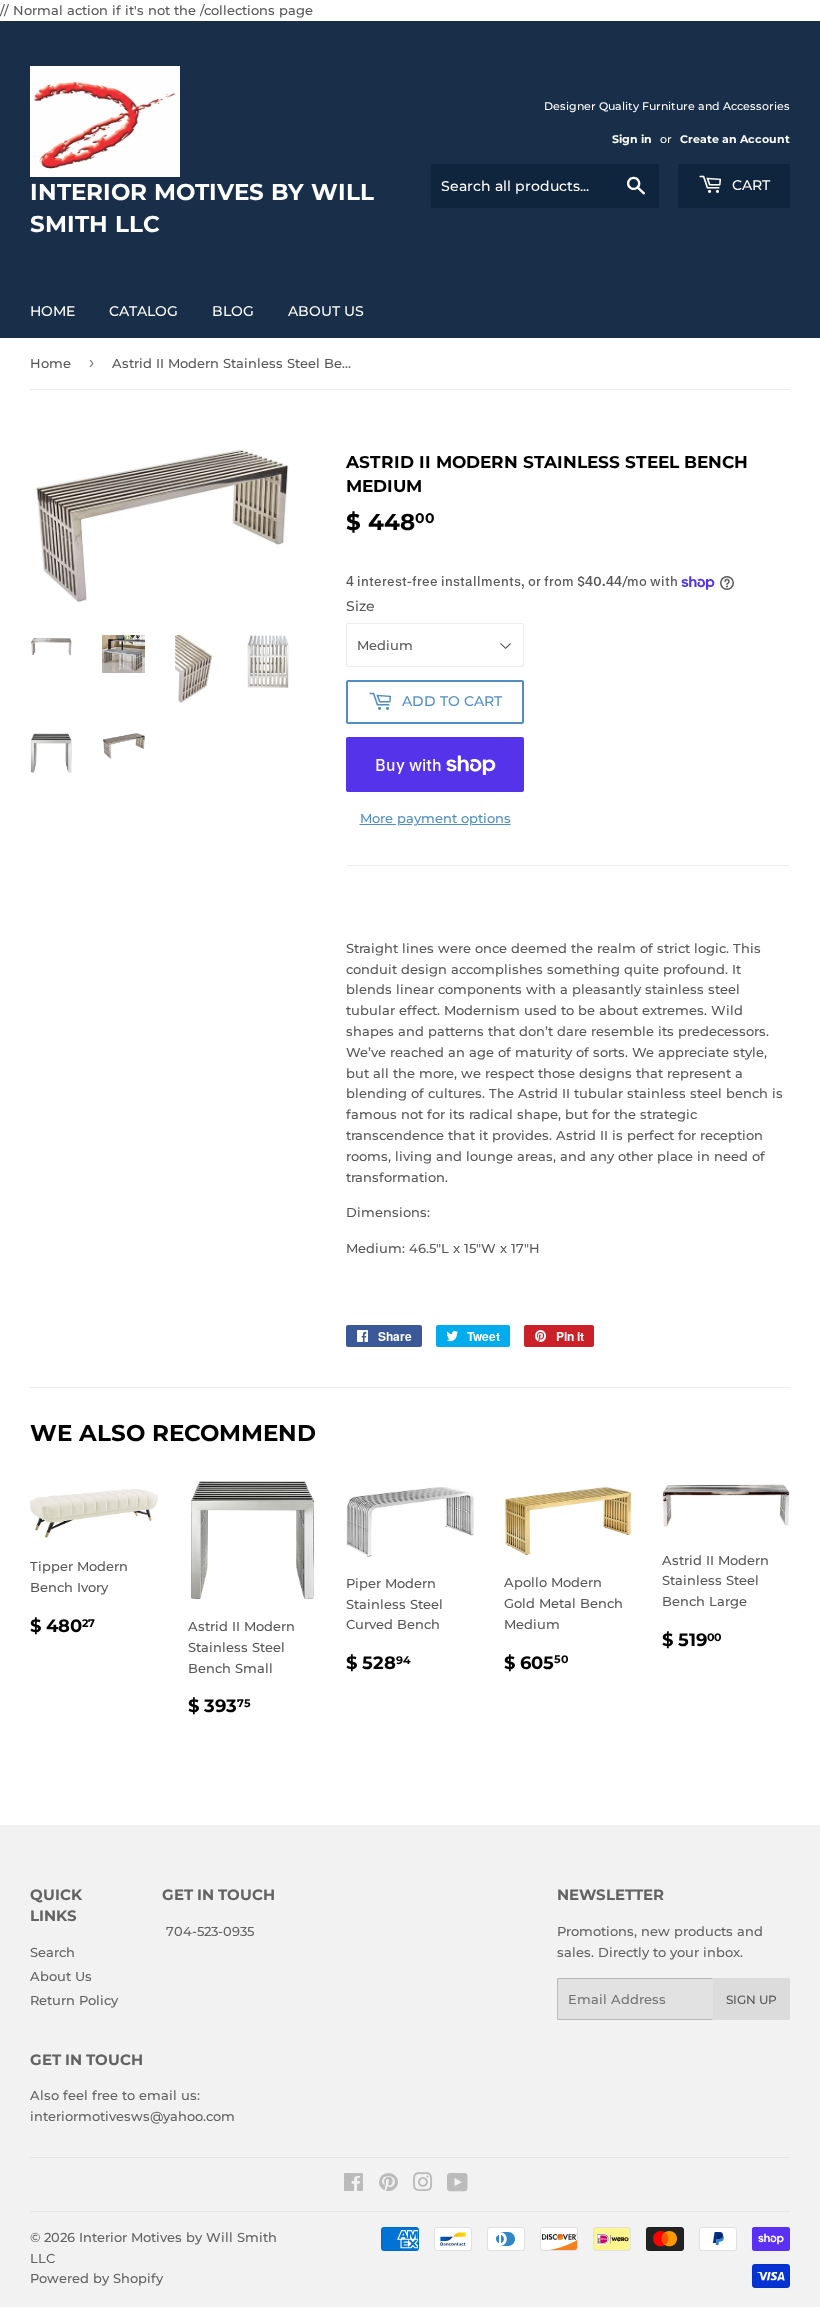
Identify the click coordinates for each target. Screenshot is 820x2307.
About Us (326, 311)
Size (360, 606)
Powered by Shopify (96, 2278)
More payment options (435, 818)
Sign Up (751, 1999)
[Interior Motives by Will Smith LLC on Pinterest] (388, 2185)
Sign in (632, 139)
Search (52, 1952)
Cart (749, 185)
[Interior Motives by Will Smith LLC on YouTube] (457, 2185)
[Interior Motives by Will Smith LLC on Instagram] (423, 2185)
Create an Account (735, 139)
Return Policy (74, 2000)
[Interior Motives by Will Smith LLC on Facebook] (353, 2185)
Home (52, 311)
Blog (233, 311)
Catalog (143, 311)
